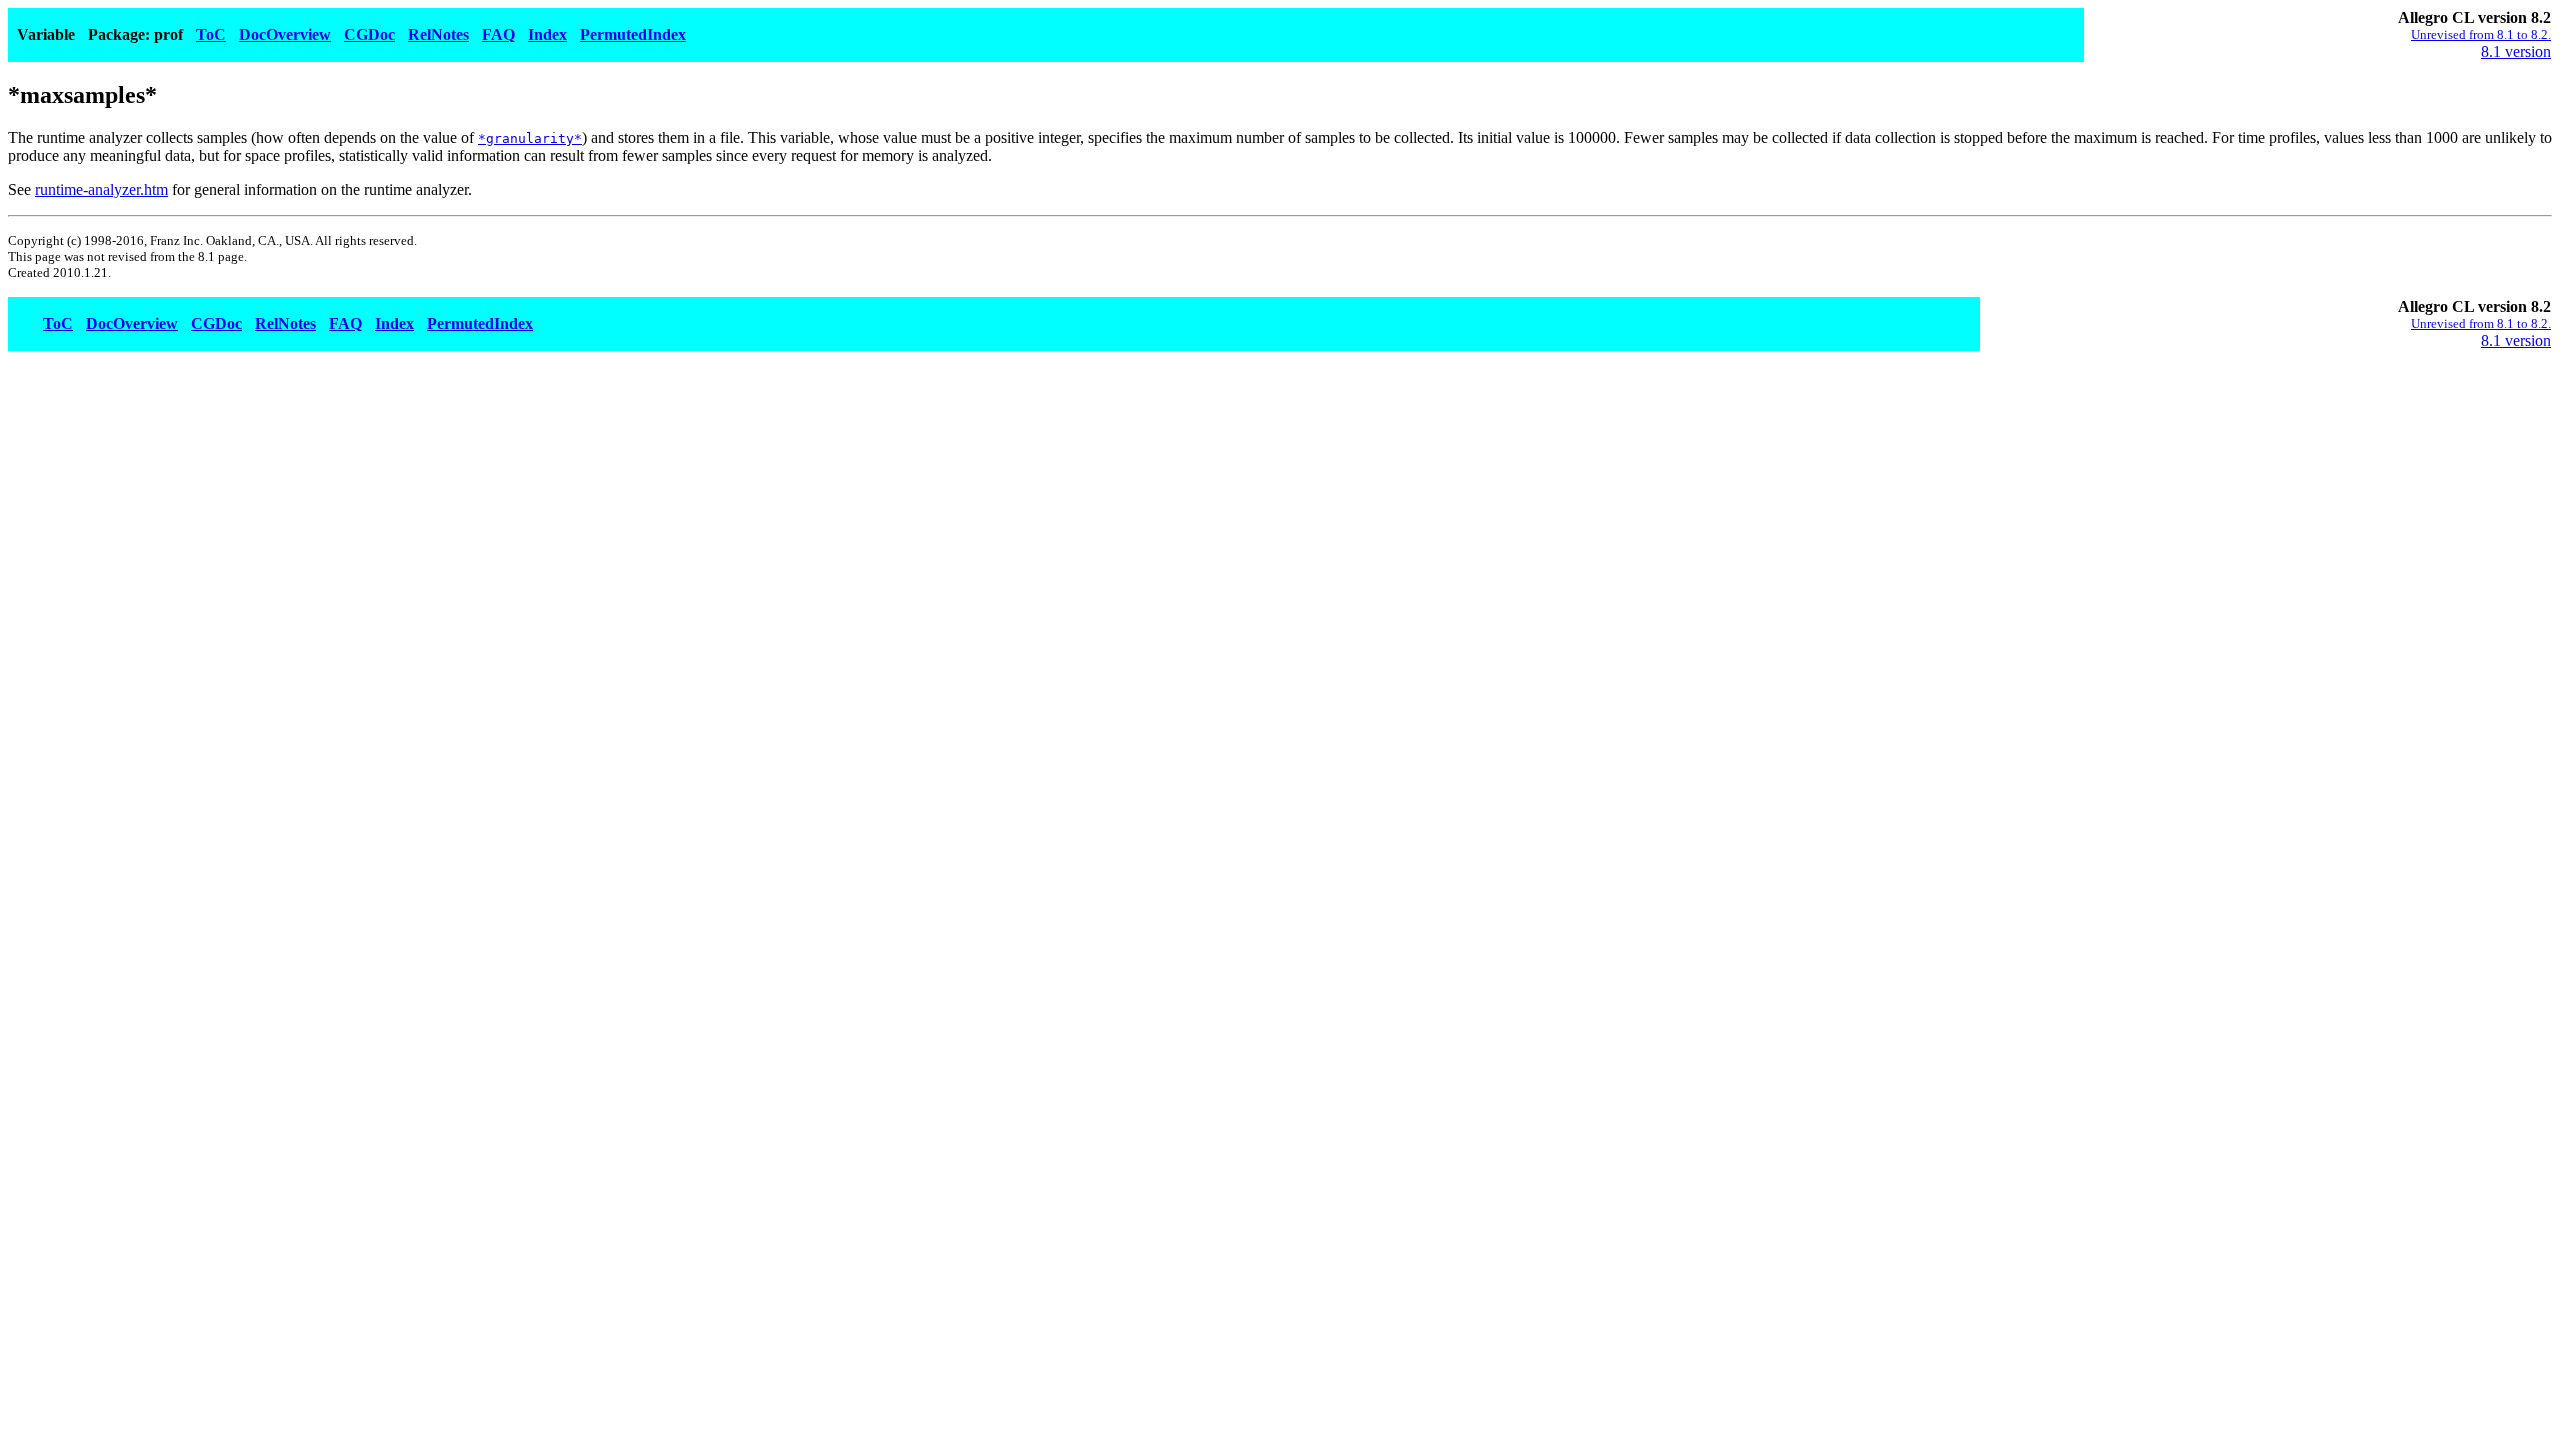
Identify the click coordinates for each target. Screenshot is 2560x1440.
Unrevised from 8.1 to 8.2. (2481, 34)
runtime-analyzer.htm (101, 189)
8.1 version (2516, 51)
